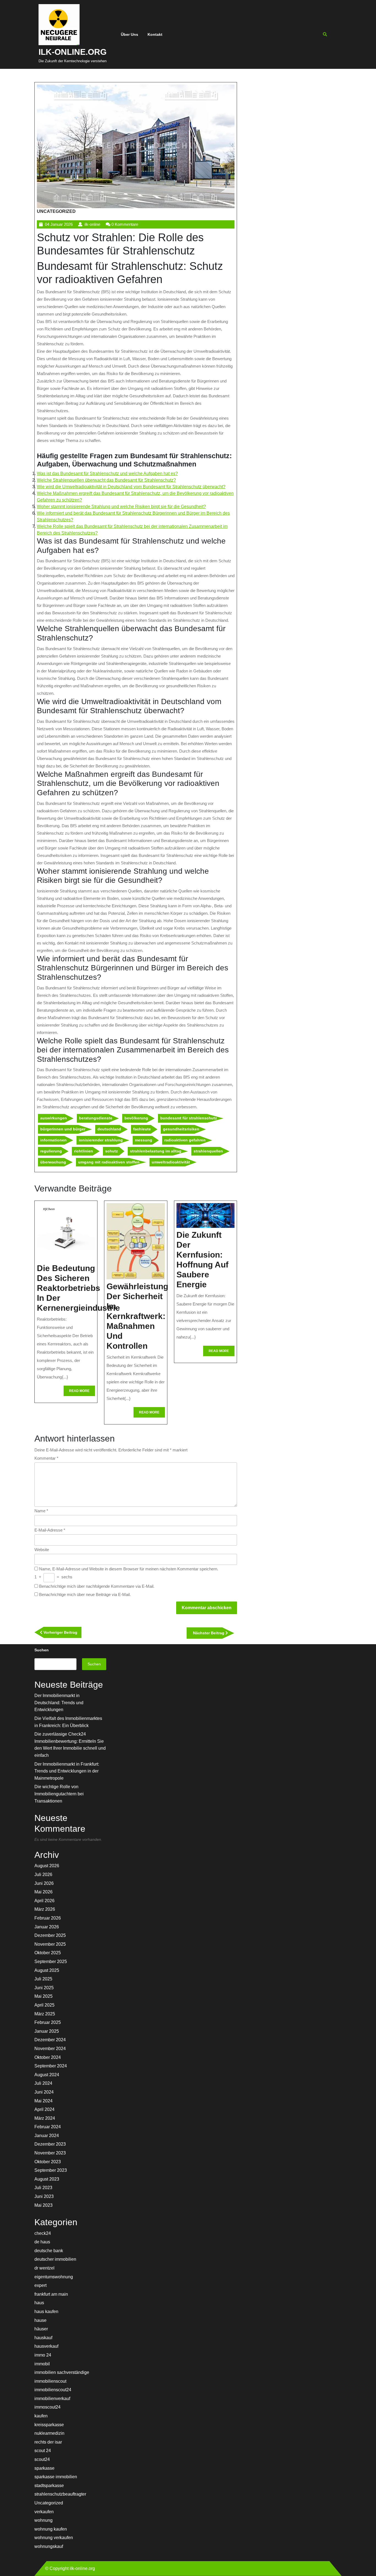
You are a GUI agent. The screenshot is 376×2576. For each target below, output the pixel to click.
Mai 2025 (43, 1996)
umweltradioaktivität (171, 1162)
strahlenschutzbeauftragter (60, 2494)
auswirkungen (54, 1118)
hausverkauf (46, 2346)
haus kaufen (46, 2312)
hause (40, 2320)
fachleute (142, 1129)
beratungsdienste (96, 1118)
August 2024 (47, 2075)
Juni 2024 (44, 2092)
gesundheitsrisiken (181, 1129)
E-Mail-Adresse (50, 1530)
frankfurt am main (51, 2294)
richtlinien (84, 1151)
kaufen (41, 2416)
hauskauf (43, 2338)
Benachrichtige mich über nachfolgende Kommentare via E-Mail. (97, 1586)
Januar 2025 (47, 2031)
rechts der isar (48, 2442)
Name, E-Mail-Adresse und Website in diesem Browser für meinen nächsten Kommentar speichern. (129, 1569)
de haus (42, 2242)
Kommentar (46, 1458)
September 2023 (51, 2170)
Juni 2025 (44, 1988)
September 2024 (51, 2066)
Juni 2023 (44, 2196)
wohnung (43, 2520)
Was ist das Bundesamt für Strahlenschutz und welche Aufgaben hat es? (107, 473)
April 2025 (44, 2005)
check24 (43, 2233)
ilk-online (92, 224)
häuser (41, 2329)
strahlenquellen (208, 1151)
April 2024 (44, 2109)
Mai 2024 (43, 2101)
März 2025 (45, 2014)
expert (40, 2285)
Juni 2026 (44, 1883)
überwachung (53, 1162)
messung (144, 1140)
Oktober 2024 (48, 2057)
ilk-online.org (73, 52)
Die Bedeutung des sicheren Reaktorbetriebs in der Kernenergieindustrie (78, 1288)
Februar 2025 (48, 2022)
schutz (111, 1151)
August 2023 (47, 2179)
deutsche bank (49, 2251)
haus (39, 2303)
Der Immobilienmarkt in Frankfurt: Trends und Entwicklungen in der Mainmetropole (67, 1771)
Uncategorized (56, 211)
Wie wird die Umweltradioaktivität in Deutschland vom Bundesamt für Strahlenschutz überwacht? (131, 487)
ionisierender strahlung (101, 1140)
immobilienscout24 (53, 2390)
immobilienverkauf (52, 2399)
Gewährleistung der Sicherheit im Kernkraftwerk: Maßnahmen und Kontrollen (137, 1316)
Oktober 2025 (48, 1953)
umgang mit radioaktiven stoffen (109, 1162)
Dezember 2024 (50, 2040)
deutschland (109, 1129)
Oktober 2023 (48, 2162)
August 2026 (47, 1866)
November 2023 (50, 2153)
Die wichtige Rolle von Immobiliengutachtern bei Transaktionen (59, 1794)
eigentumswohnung (54, 2277)
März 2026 (45, 1909)
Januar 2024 (47, 2136)
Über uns (130, 34)
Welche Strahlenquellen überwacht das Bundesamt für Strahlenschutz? (106, 480)
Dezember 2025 (50, 1935)
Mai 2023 (43, 2205)
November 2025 (50, 1944)
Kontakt (155, 34)
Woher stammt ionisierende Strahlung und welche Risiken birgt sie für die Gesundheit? (121, 507)
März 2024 (45, 2118)
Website (42, 1550)
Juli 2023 (43, 2188)
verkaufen (44, 2512)
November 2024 (50, 2049)
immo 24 (43, 2355)
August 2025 (47, 1970)
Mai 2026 (43, 1892)
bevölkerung (136, 1118)
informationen (53, 1140)
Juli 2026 (43, 1875)
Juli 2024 (43, 2083)
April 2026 (44, 1901)
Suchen (42, 1650)
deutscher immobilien (55, 2259)
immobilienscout (50, 2381)
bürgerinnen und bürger (63, 1129)
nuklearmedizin (49, 2433)
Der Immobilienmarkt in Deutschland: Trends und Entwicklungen (59, 1703)
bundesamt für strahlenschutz (189, 1118)
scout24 (42, 2459)
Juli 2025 (43, 1979)
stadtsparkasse (49, 2486)
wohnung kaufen (51, 2529)
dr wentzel (44, 2268)
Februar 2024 (48, 2127)
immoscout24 (47, 2407)
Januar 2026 (47, 1927)
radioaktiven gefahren (185, 1140)
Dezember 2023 (50, 2144)
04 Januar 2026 (59, 224)
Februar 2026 (48, 1918)
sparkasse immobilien (56, 2477)
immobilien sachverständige (62, 2372)
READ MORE (82, 1392)
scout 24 (43, 2451)
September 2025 (51, 1962)
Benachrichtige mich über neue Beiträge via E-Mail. (85, 1594)
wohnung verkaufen (54, 2538)
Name (41, 1511)
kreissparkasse (49, 2425)
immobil (42, 2364)
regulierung (51, 1151)
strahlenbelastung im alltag (156, 1151)
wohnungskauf (49, 2546)
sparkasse (44, 2468)
